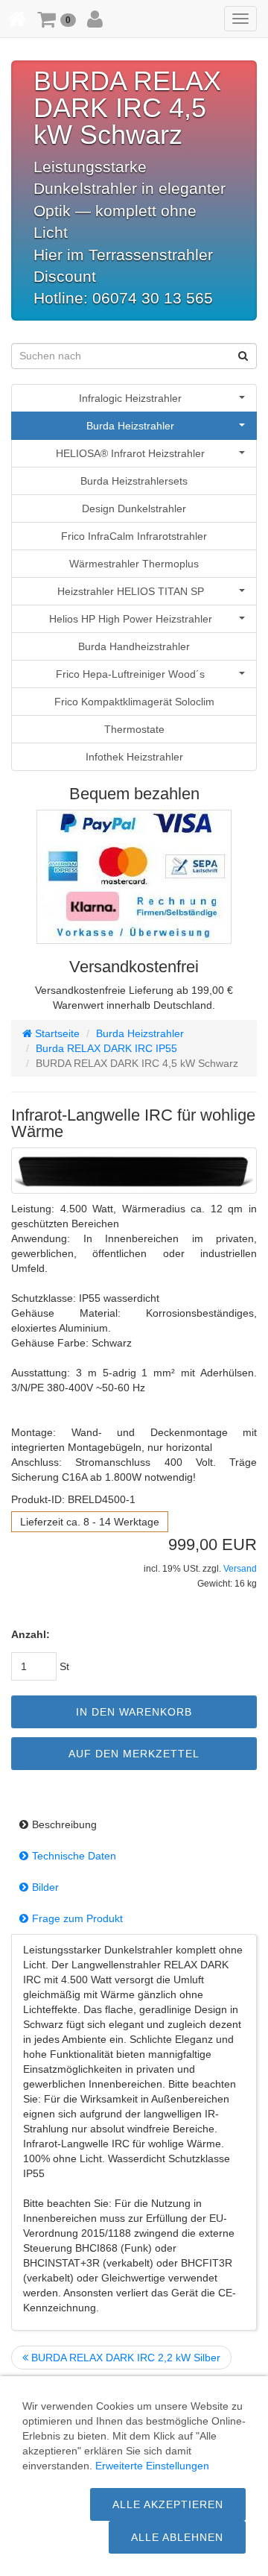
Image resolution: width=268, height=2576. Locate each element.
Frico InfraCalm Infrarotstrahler (134, 536)
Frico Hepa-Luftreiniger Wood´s (130, 674)
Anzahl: (31, 1634)
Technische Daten (74, 1856)
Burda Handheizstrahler (134, 646)
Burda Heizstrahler (130, 426)
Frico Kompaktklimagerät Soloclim (134, 702)
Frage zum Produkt (77, 1918)
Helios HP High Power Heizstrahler (131, 619)
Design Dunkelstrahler (134, 508)
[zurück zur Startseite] (17, 19)
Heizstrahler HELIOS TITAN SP (131, 591)
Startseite (56, 1033)
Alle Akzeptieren (168, 2504)
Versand (240, 1569)
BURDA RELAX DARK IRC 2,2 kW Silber (124, 2358)
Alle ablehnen (177, 2537)
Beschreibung (64, 1824)
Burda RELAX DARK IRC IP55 (106, 1048)
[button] (57, 19)
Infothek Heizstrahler (134, 757)
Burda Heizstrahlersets (134, 481)
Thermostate (134, 729)
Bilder (45, 1887)
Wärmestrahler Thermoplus (134, 564)
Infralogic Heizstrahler (130, 398)
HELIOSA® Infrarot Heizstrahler (130, 453)
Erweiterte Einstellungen (152, 2466)
